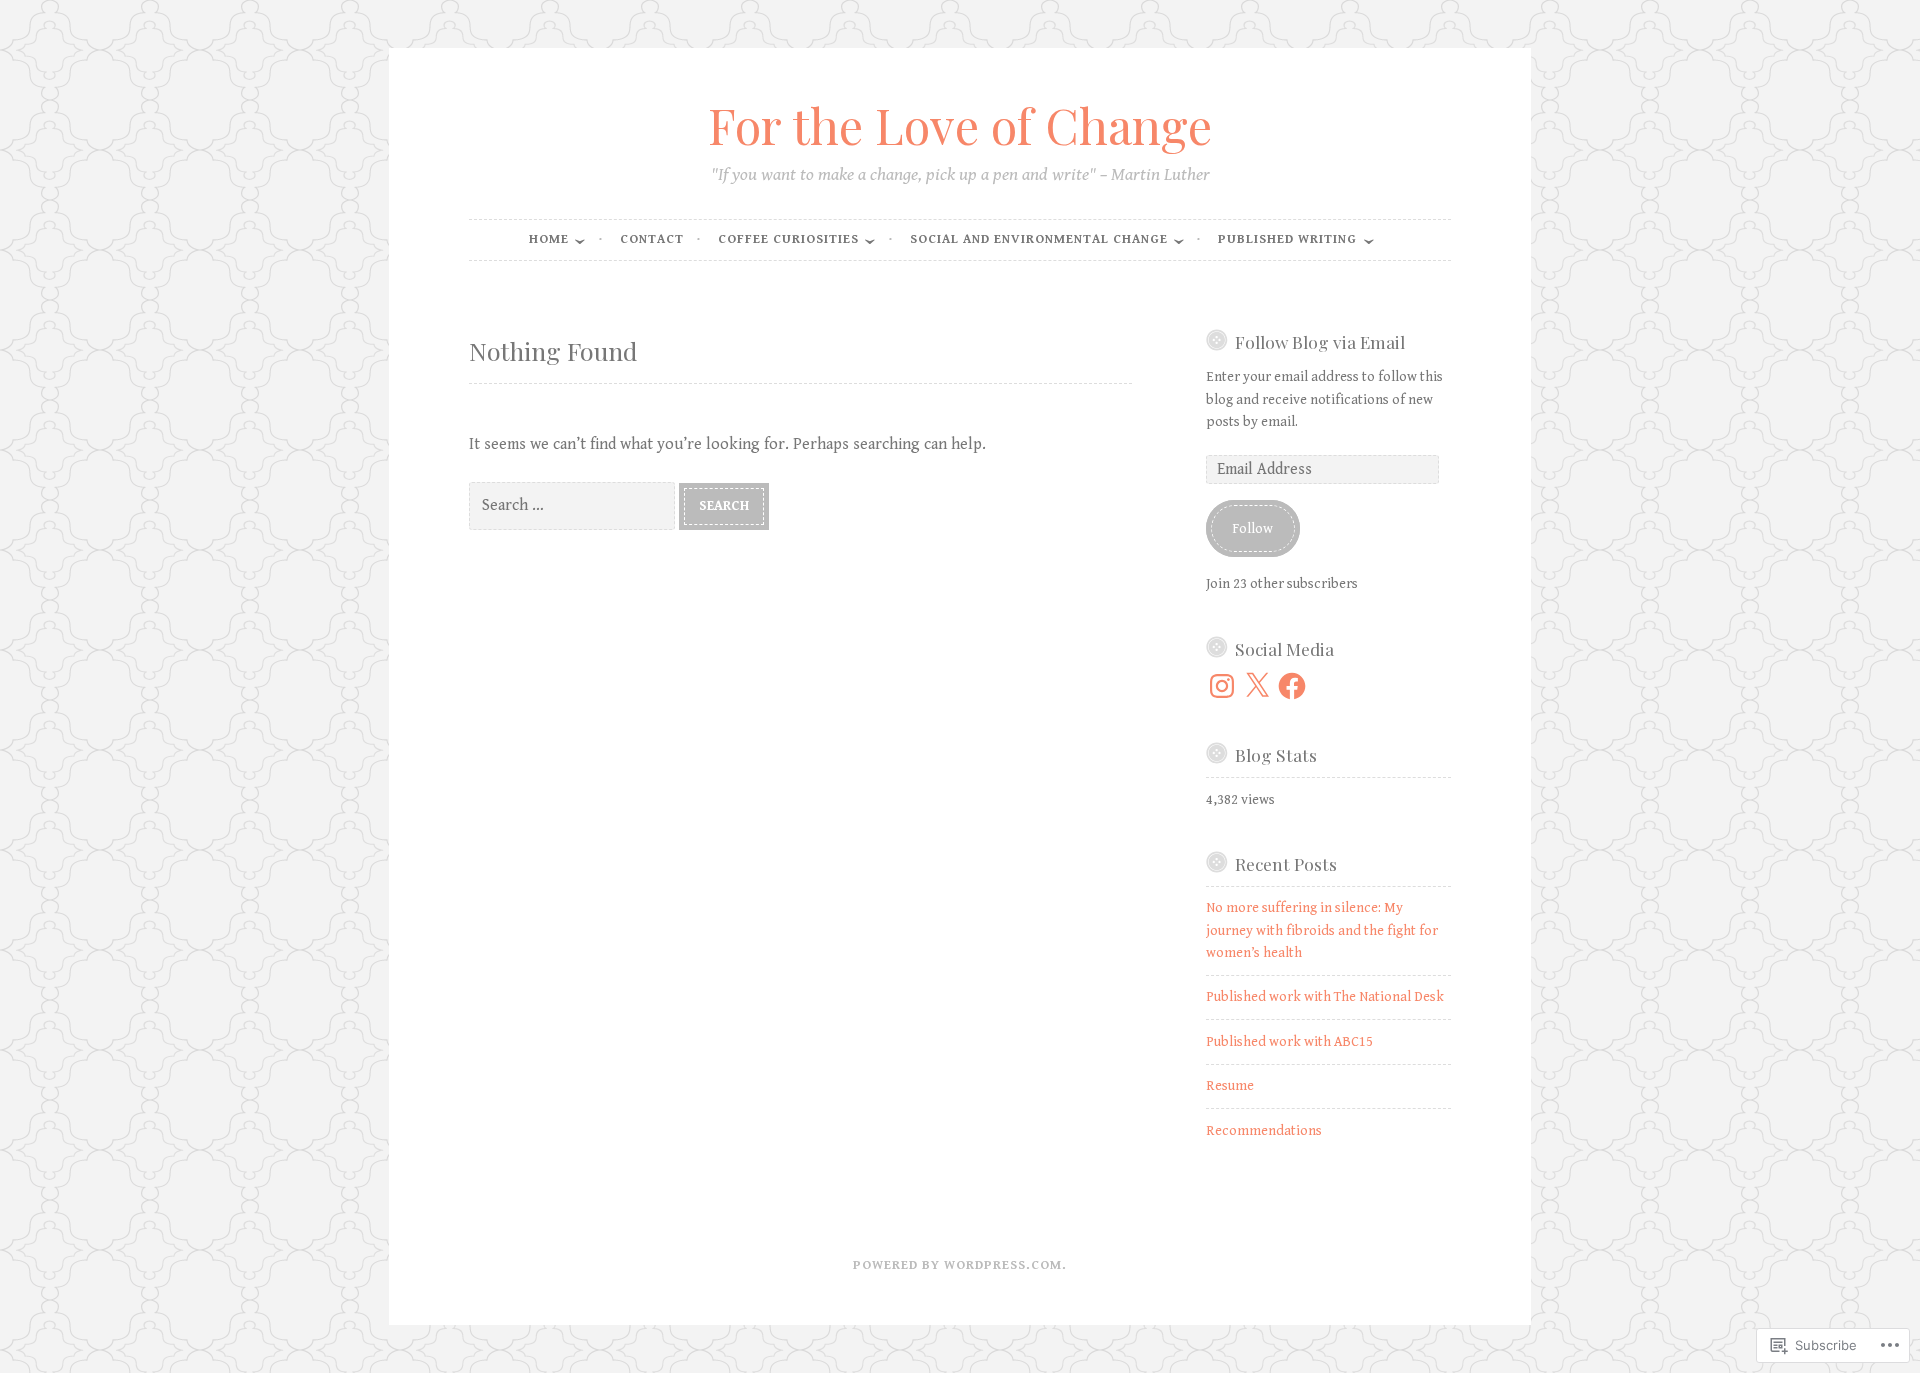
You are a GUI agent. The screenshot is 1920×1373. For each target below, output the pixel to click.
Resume (1230, 1086)
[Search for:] (574, 505)
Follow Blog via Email (1320, 341)
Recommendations (1264, 1131)
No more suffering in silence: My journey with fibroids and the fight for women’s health (1322, 930)
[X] (1257, 686)
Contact (652, 239)
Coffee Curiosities (788, 239)
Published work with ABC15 (1289, 1042)
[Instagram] (1222, 686)
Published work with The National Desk (1325, 997)
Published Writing (1287, 239)
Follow (1252, 529)
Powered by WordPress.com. (960, 1265)
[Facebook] (1292, 686)
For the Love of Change (960, 124)
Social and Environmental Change (1039, 239)
